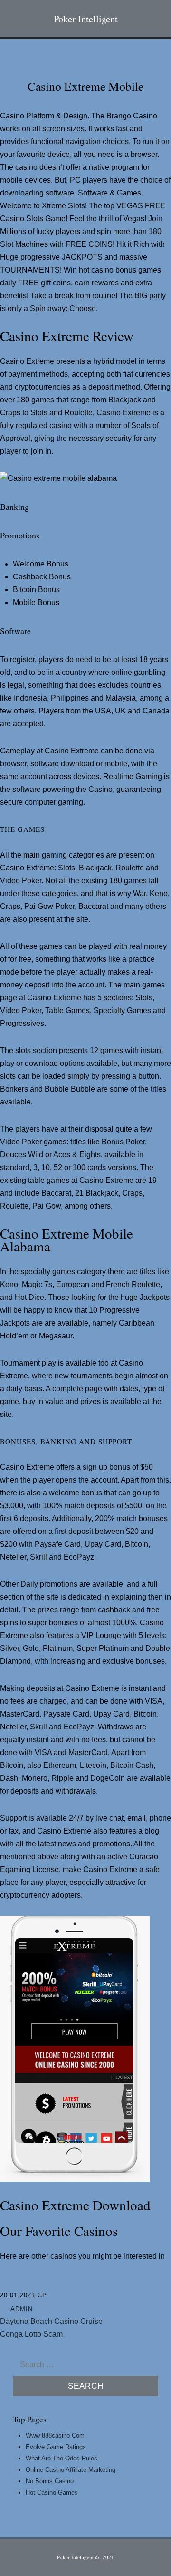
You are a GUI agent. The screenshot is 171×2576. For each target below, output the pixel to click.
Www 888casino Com (55, 2435)
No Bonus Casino (50, 2481)
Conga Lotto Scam (31, 2334)
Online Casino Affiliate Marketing (71, 2470)
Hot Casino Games (52, 2493)
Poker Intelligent (86, 19)
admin (22, 2309)
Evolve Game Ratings (56, 2447)
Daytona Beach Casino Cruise (51, 2321)
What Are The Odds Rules (62, 2458)
